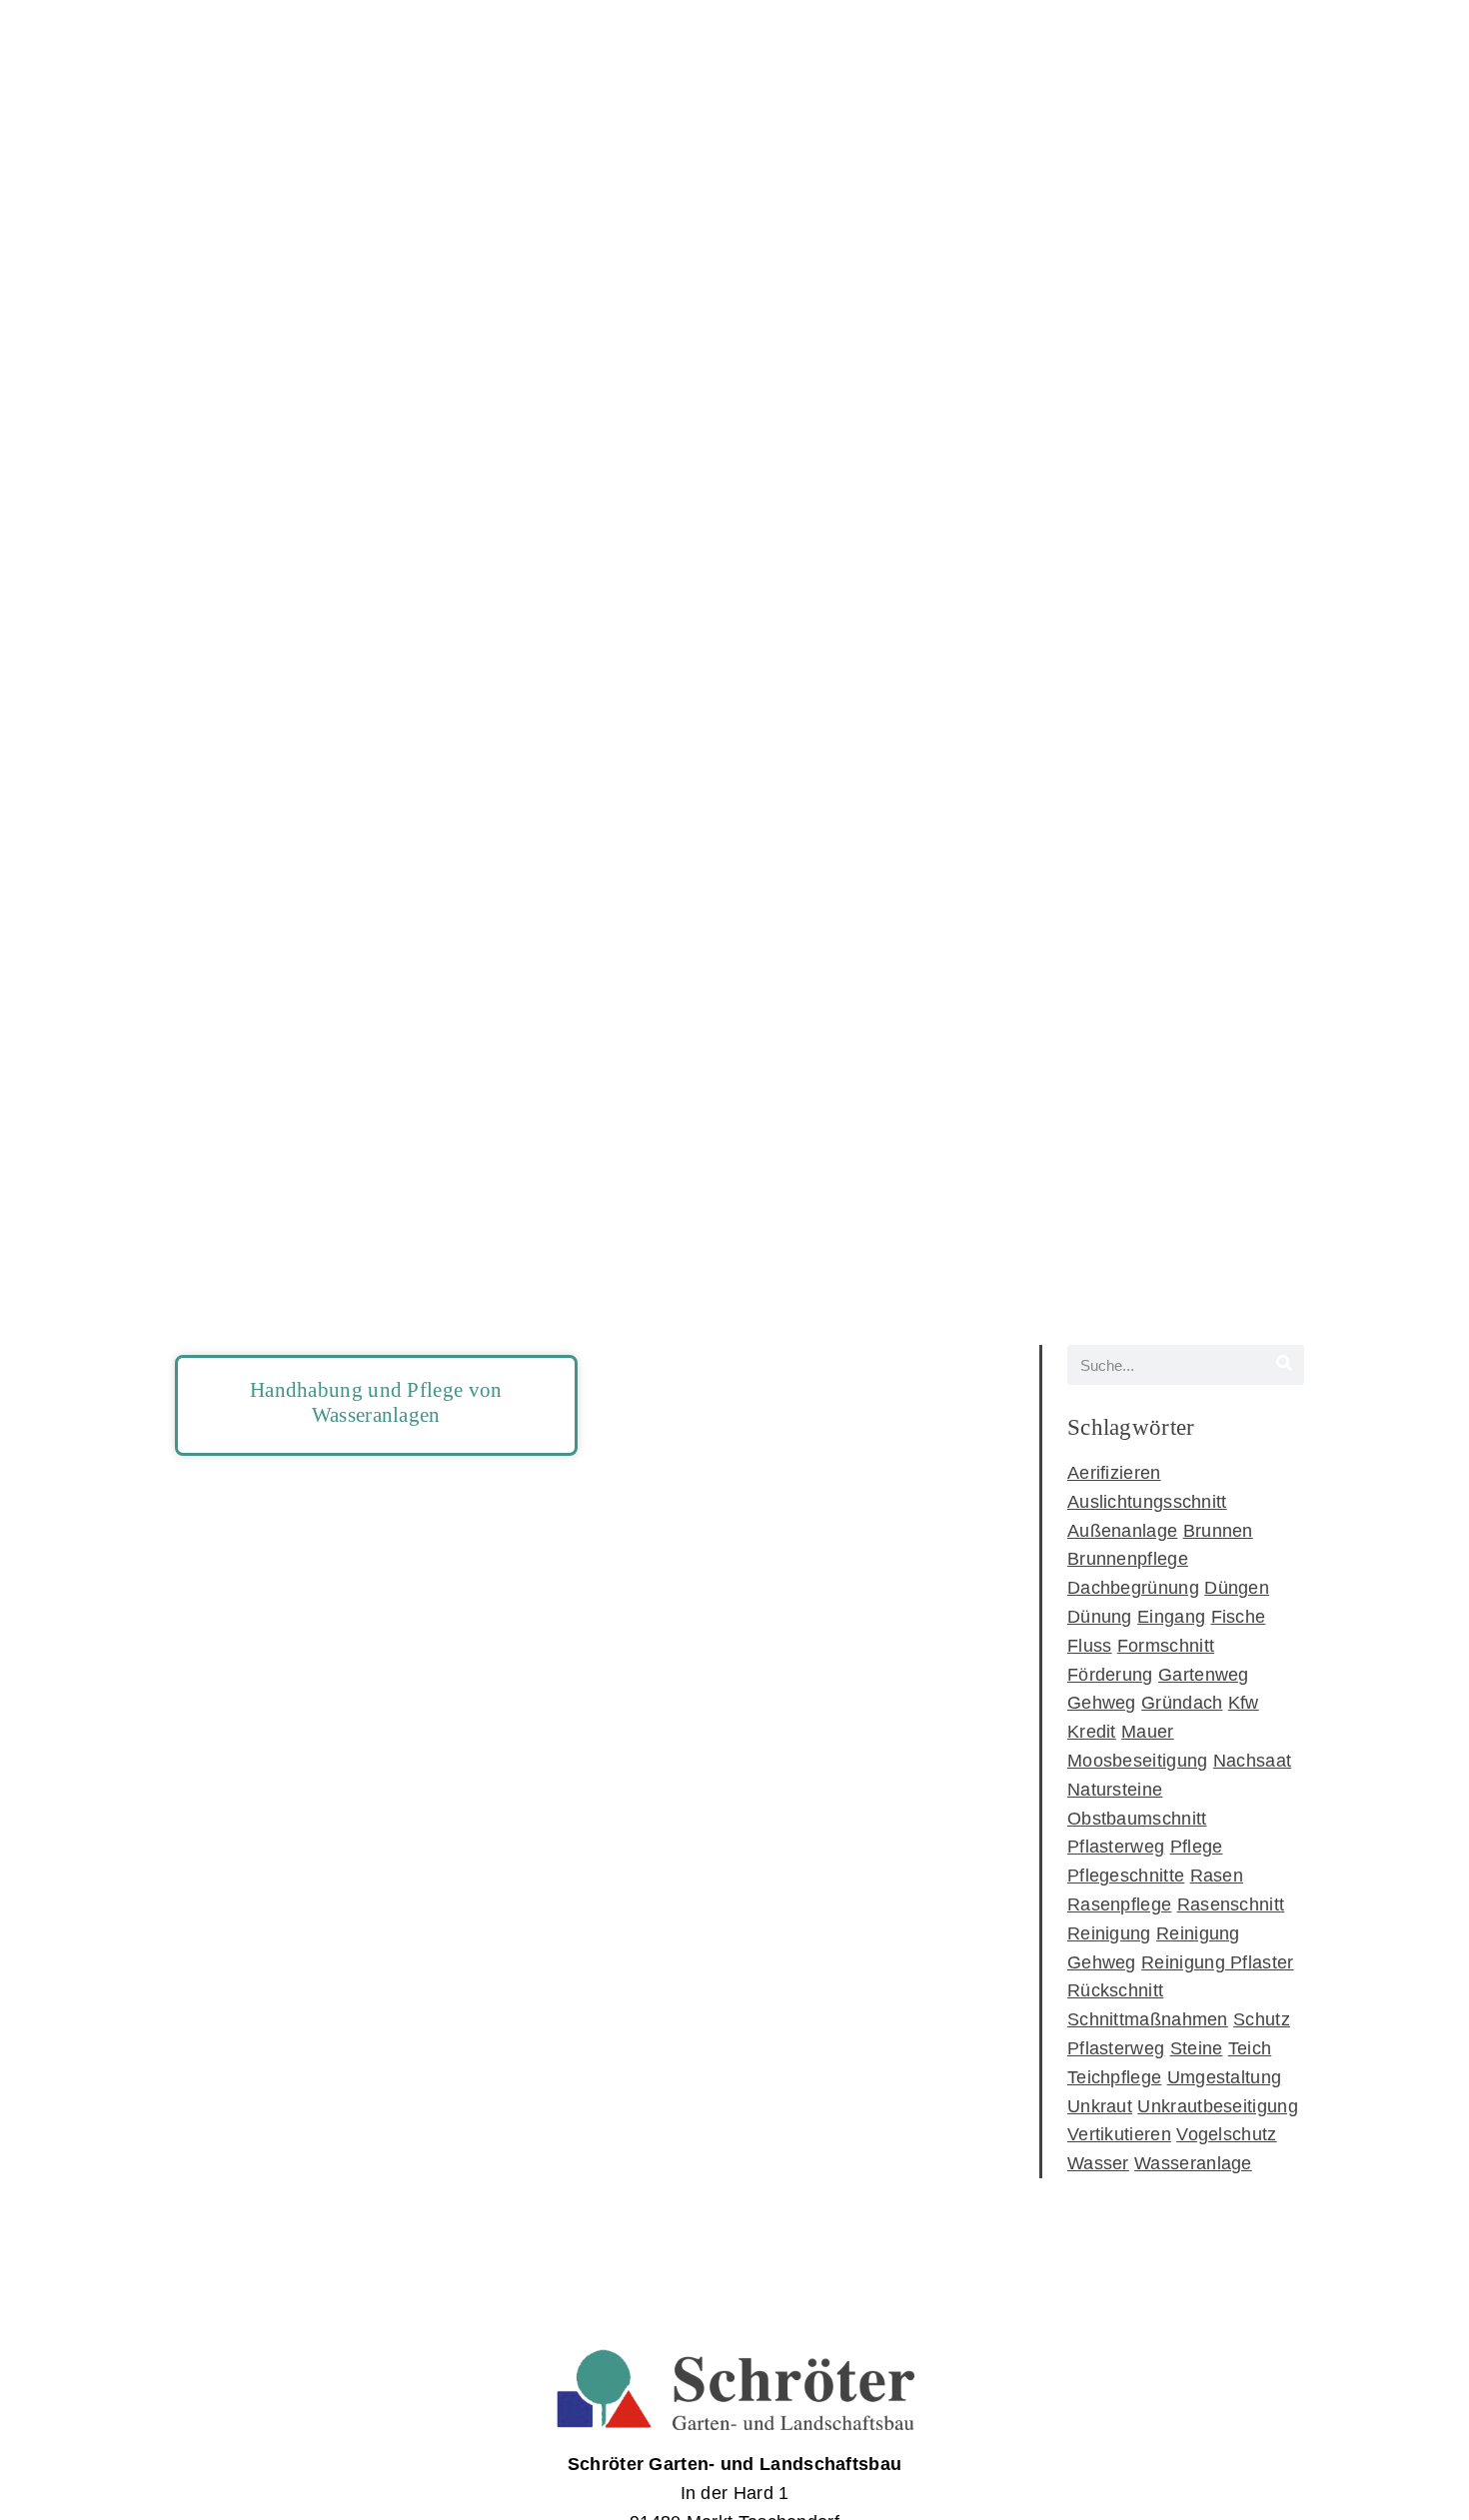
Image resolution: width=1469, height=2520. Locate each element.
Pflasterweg (1116, 1847)
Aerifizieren (1114, 1473)
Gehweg (1102, 1703)
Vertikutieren (1119, 2134)
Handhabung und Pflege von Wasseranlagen (376, 1402)
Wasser (1098, 2163)
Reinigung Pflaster (1217, 1962)
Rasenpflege (1119, 1904)
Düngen (1237, 1588)
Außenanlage (1122, 1531)
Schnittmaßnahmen (1148, 2019)
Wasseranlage (1193, 2163)
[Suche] (1284, 1365)
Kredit (1092, 1732)
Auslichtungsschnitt (1147, 1502)
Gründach (1182, 1703)
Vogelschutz (1226, 2134)
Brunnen (1218, 1531)
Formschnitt (1166, 1646)
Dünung (1100, 1617)
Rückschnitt (1115, 1990)
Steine (1197, 2048)
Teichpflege (1114, 2077)
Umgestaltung (1225, 2077)
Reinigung (1109, 1933)
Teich (1250, 2048)
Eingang (1171, 1617)
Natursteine (1115, 1790)
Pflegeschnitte (1126, 1876)
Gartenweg (1204, 1675)
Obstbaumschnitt (1137, 1819)
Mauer (1148, 1732)
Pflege (1197, 1847)
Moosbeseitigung (1138, 1761)
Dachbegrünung (1133, 1588)
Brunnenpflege (1128, 1559)
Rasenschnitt (1231, 1904)
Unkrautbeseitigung (1217, 2106)
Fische (1239, 1617)
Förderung (1110, 1675)
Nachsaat (1252, 1761)
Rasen (1217, 1876)
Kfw (1244, 1703)
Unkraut (1100, 2106)
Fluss (1090, 1646)
